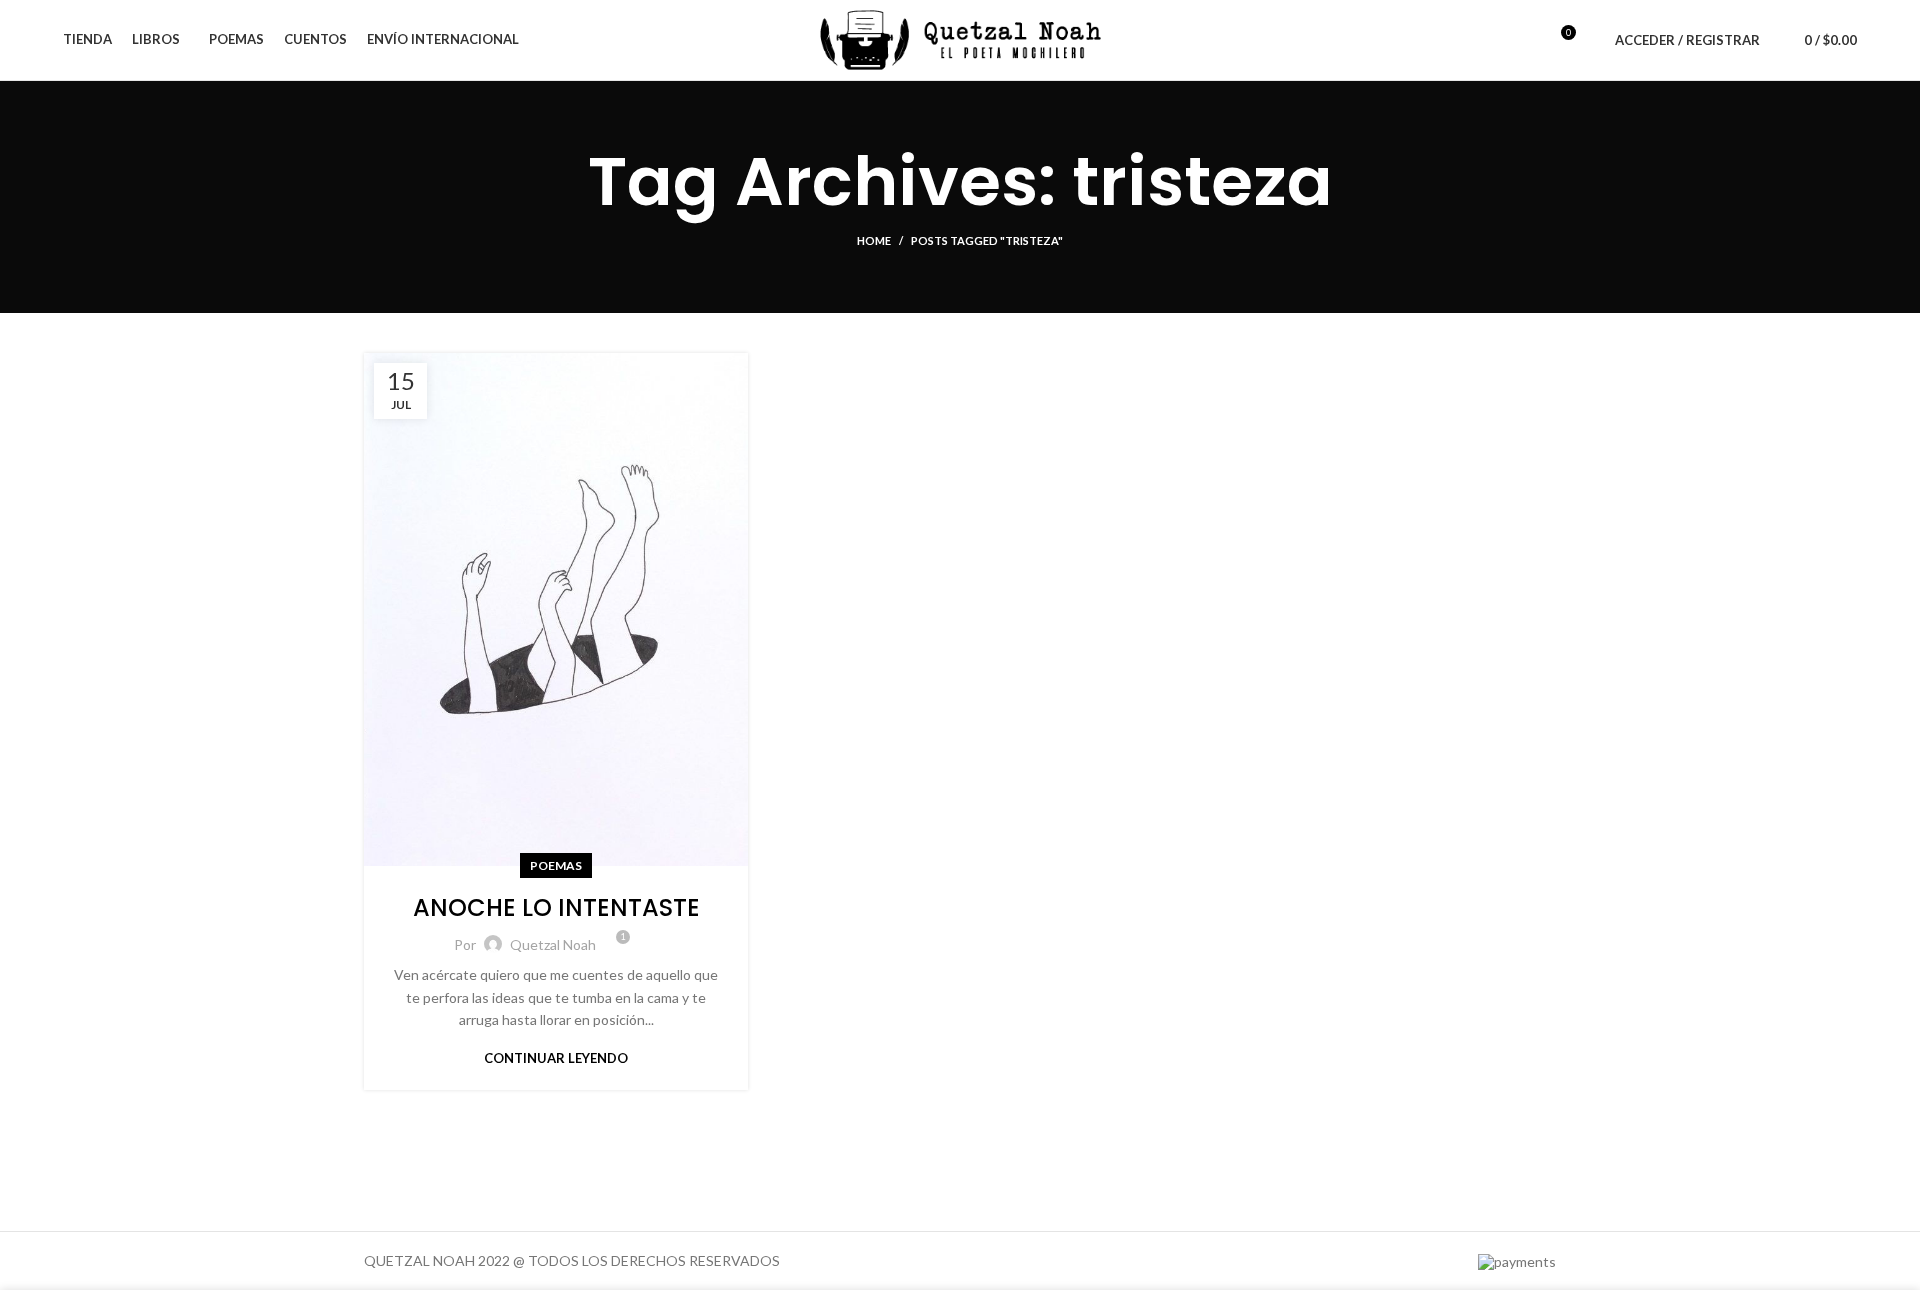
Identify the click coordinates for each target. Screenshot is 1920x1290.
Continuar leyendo (556, 1058)
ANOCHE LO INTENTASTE (556, 907)
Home (874, 240)
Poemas (556, 865)
